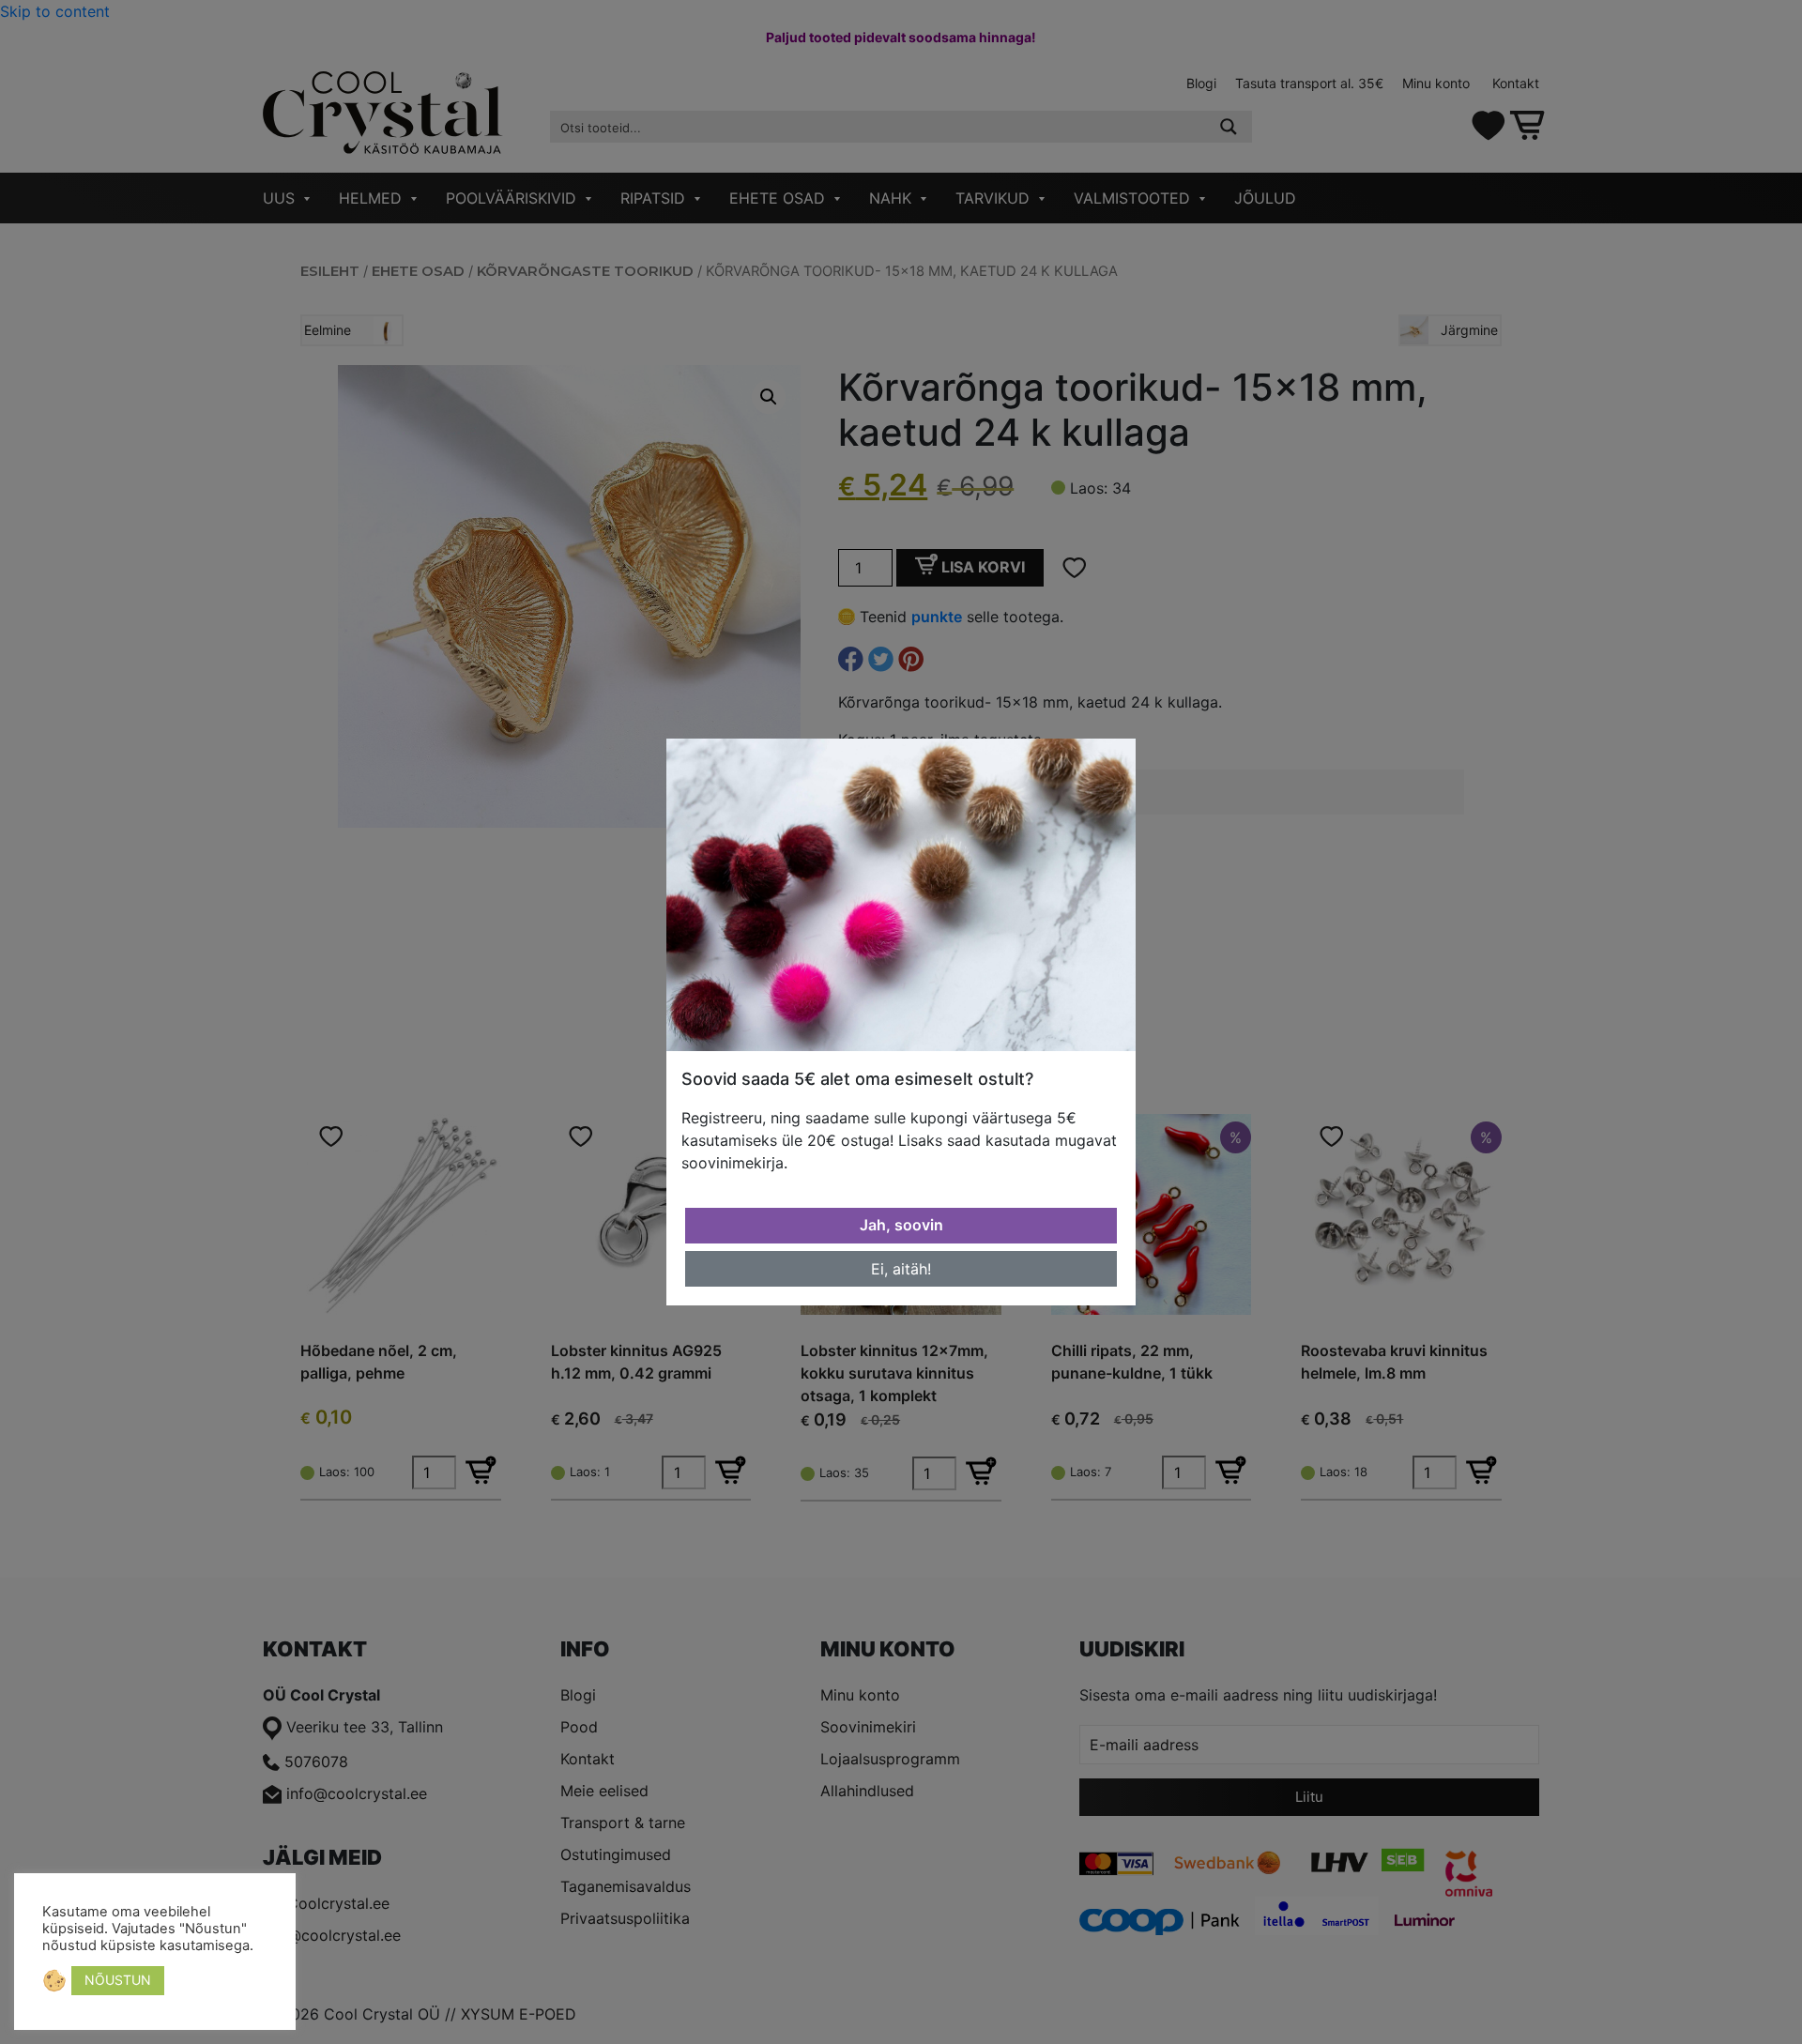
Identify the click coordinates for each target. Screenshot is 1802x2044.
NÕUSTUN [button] (118, 1980)
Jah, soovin (901, 1225)
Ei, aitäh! (901, 1269)
